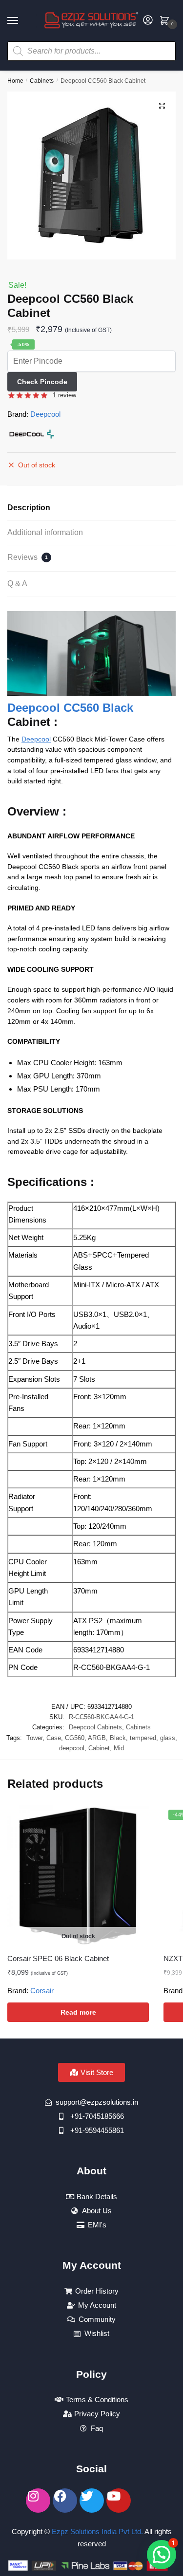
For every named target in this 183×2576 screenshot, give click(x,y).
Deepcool (45, 414)
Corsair (42, 1991)
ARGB (97, 1738)
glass (168, 1738)
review (64, 395)
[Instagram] (38, 2501)
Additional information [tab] (45, 532)
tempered (143, 1738)
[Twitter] (92, 2501)
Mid (119, 1748)
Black (118, 1738)
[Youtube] (119, 2501)
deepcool (72, 1748)
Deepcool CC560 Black (70, 708)
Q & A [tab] (17, 584)
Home (15, 81)
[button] (162, 106)
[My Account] (148, 21)
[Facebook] (65, 2501)
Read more (78, 2012)
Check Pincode (42, 382)
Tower (34, 1738)
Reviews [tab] (28, 557)
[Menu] (22, 21)
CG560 (75, 1738)
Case (54, 1738)
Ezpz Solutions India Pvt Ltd (96, 2531)
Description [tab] (29, 508)
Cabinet (99, 1748)
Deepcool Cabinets (95, 1727)
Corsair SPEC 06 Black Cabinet (58, 1958)
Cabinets (42, 81)
